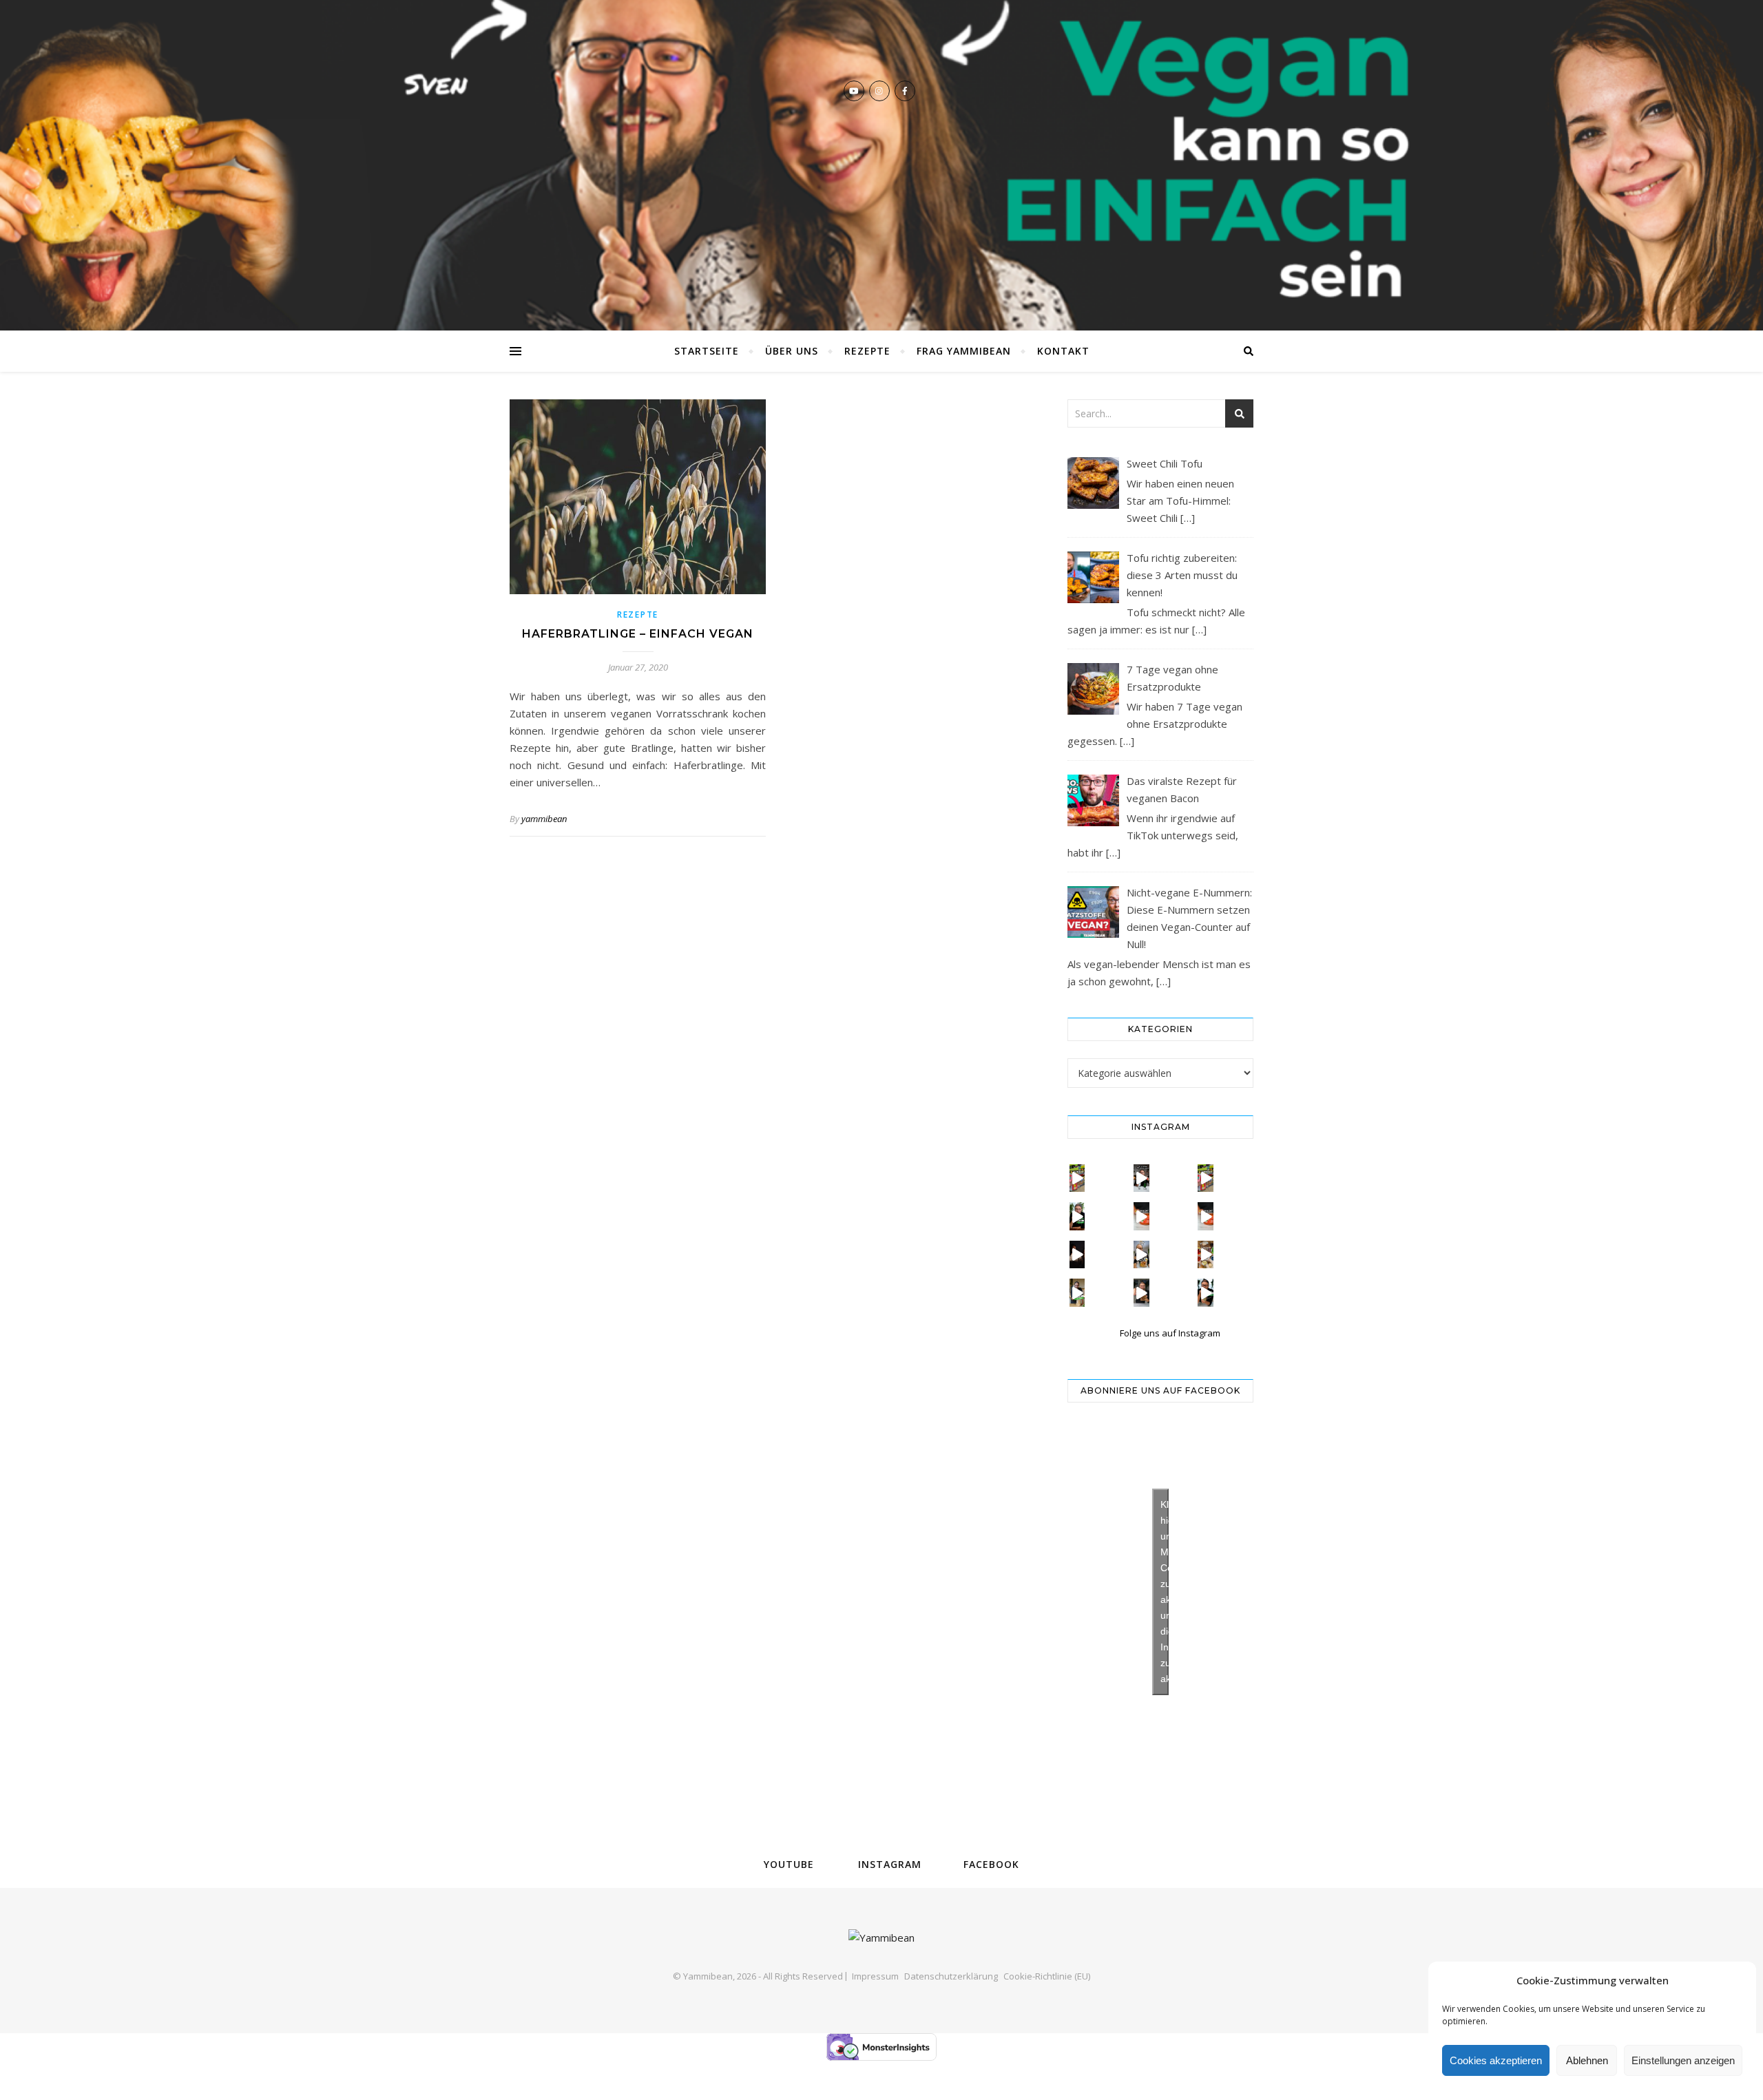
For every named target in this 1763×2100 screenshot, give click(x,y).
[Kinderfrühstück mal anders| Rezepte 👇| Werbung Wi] (1206, 1254)
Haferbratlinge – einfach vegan (638, 634)
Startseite (707, 351)
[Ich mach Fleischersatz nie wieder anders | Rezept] (1077, 1292)
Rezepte (867, 351)
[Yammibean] (881, 165)
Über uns (792, 351)
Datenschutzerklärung (951, 1976)
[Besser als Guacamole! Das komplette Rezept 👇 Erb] (1077, 1216)
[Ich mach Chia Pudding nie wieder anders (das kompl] (1206, 1292)
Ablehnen (1587, 2060)
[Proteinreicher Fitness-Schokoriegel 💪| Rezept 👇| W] (1141, 1292)
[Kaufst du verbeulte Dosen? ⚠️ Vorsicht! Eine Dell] (1077, 1178)
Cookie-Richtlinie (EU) (1047, 1976)
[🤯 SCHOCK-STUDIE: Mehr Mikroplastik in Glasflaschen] (1141, 1178)
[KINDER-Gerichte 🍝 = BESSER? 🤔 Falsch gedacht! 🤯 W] (1206, 1216)
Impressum (875, 1976)
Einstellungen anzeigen (1683, 2060)
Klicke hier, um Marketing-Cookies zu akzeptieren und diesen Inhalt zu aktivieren (1165, 1592)
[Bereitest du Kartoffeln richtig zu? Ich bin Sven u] (1141, 1254)
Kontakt (1063, 351)
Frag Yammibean (964, 351)
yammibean (544, 819)
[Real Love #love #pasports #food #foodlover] (1077, 1254)
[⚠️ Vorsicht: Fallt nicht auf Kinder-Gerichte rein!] (1141, 1216)
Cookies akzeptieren (1496, 2060)
